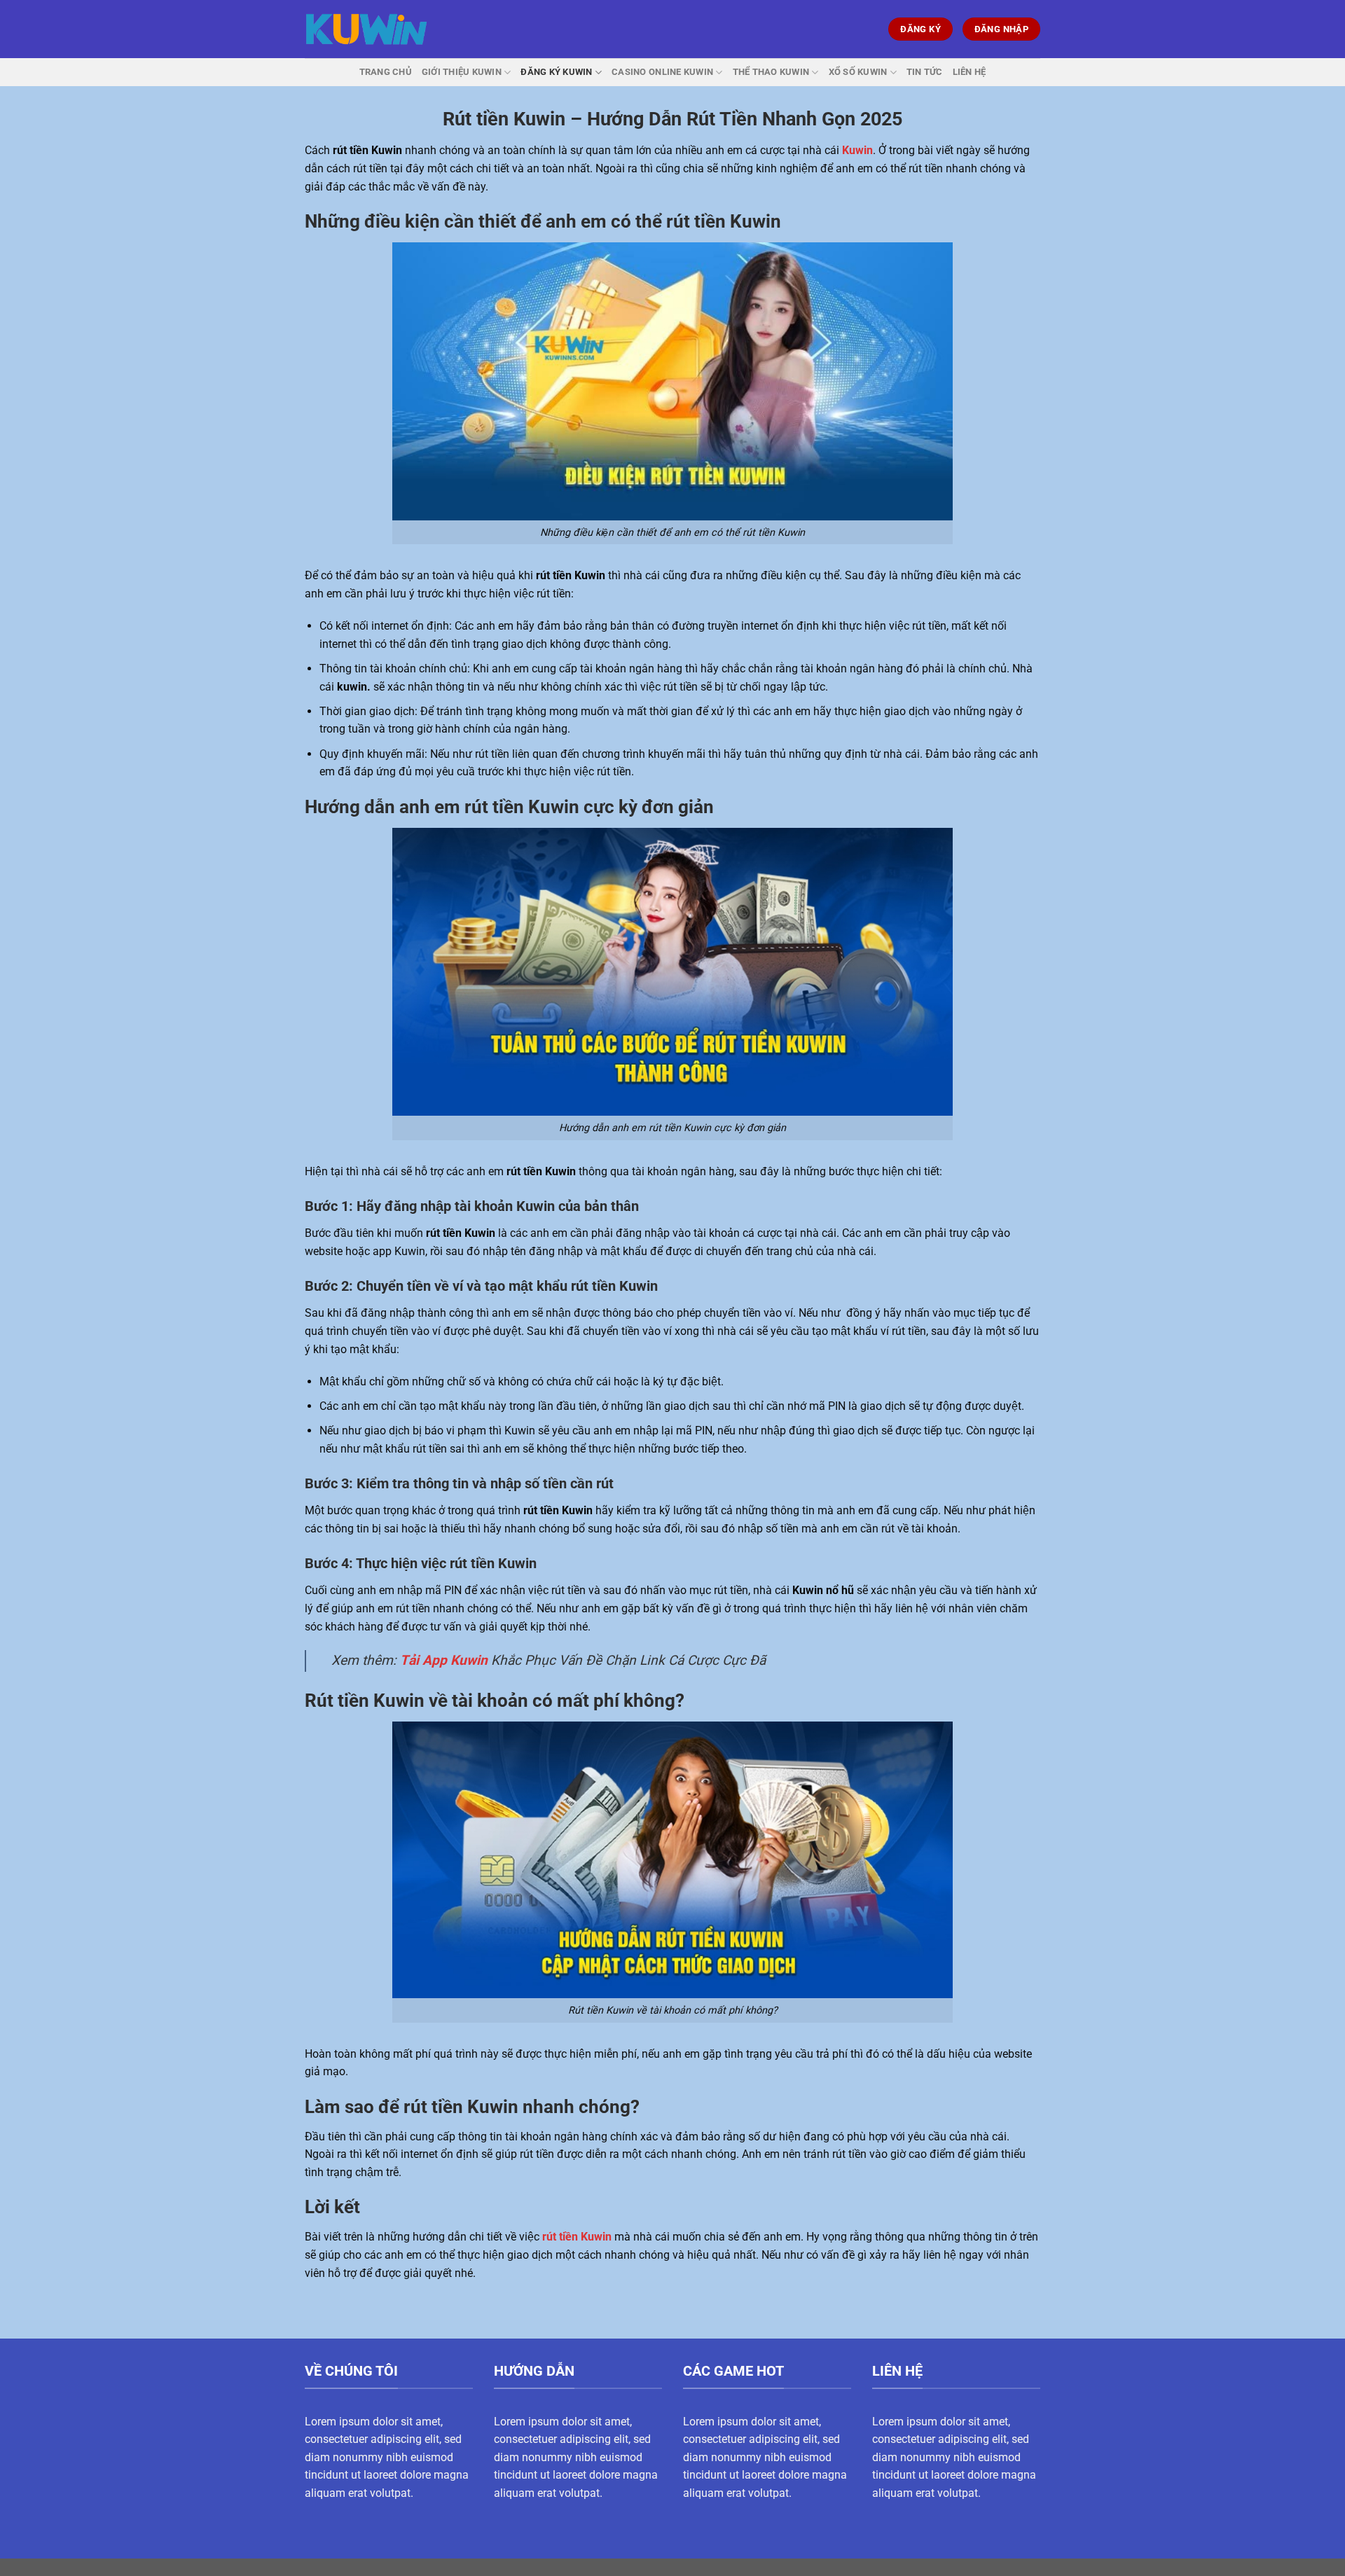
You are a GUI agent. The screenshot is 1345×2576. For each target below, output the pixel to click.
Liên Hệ (970, 72)
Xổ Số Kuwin (858, 72)
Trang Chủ (386, 72)
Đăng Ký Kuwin (556, 72)
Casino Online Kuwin (662, 72)
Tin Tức (925, 72)
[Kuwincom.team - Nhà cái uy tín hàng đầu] (366, 29)
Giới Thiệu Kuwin (462, 72)
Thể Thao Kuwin (771, 72)
